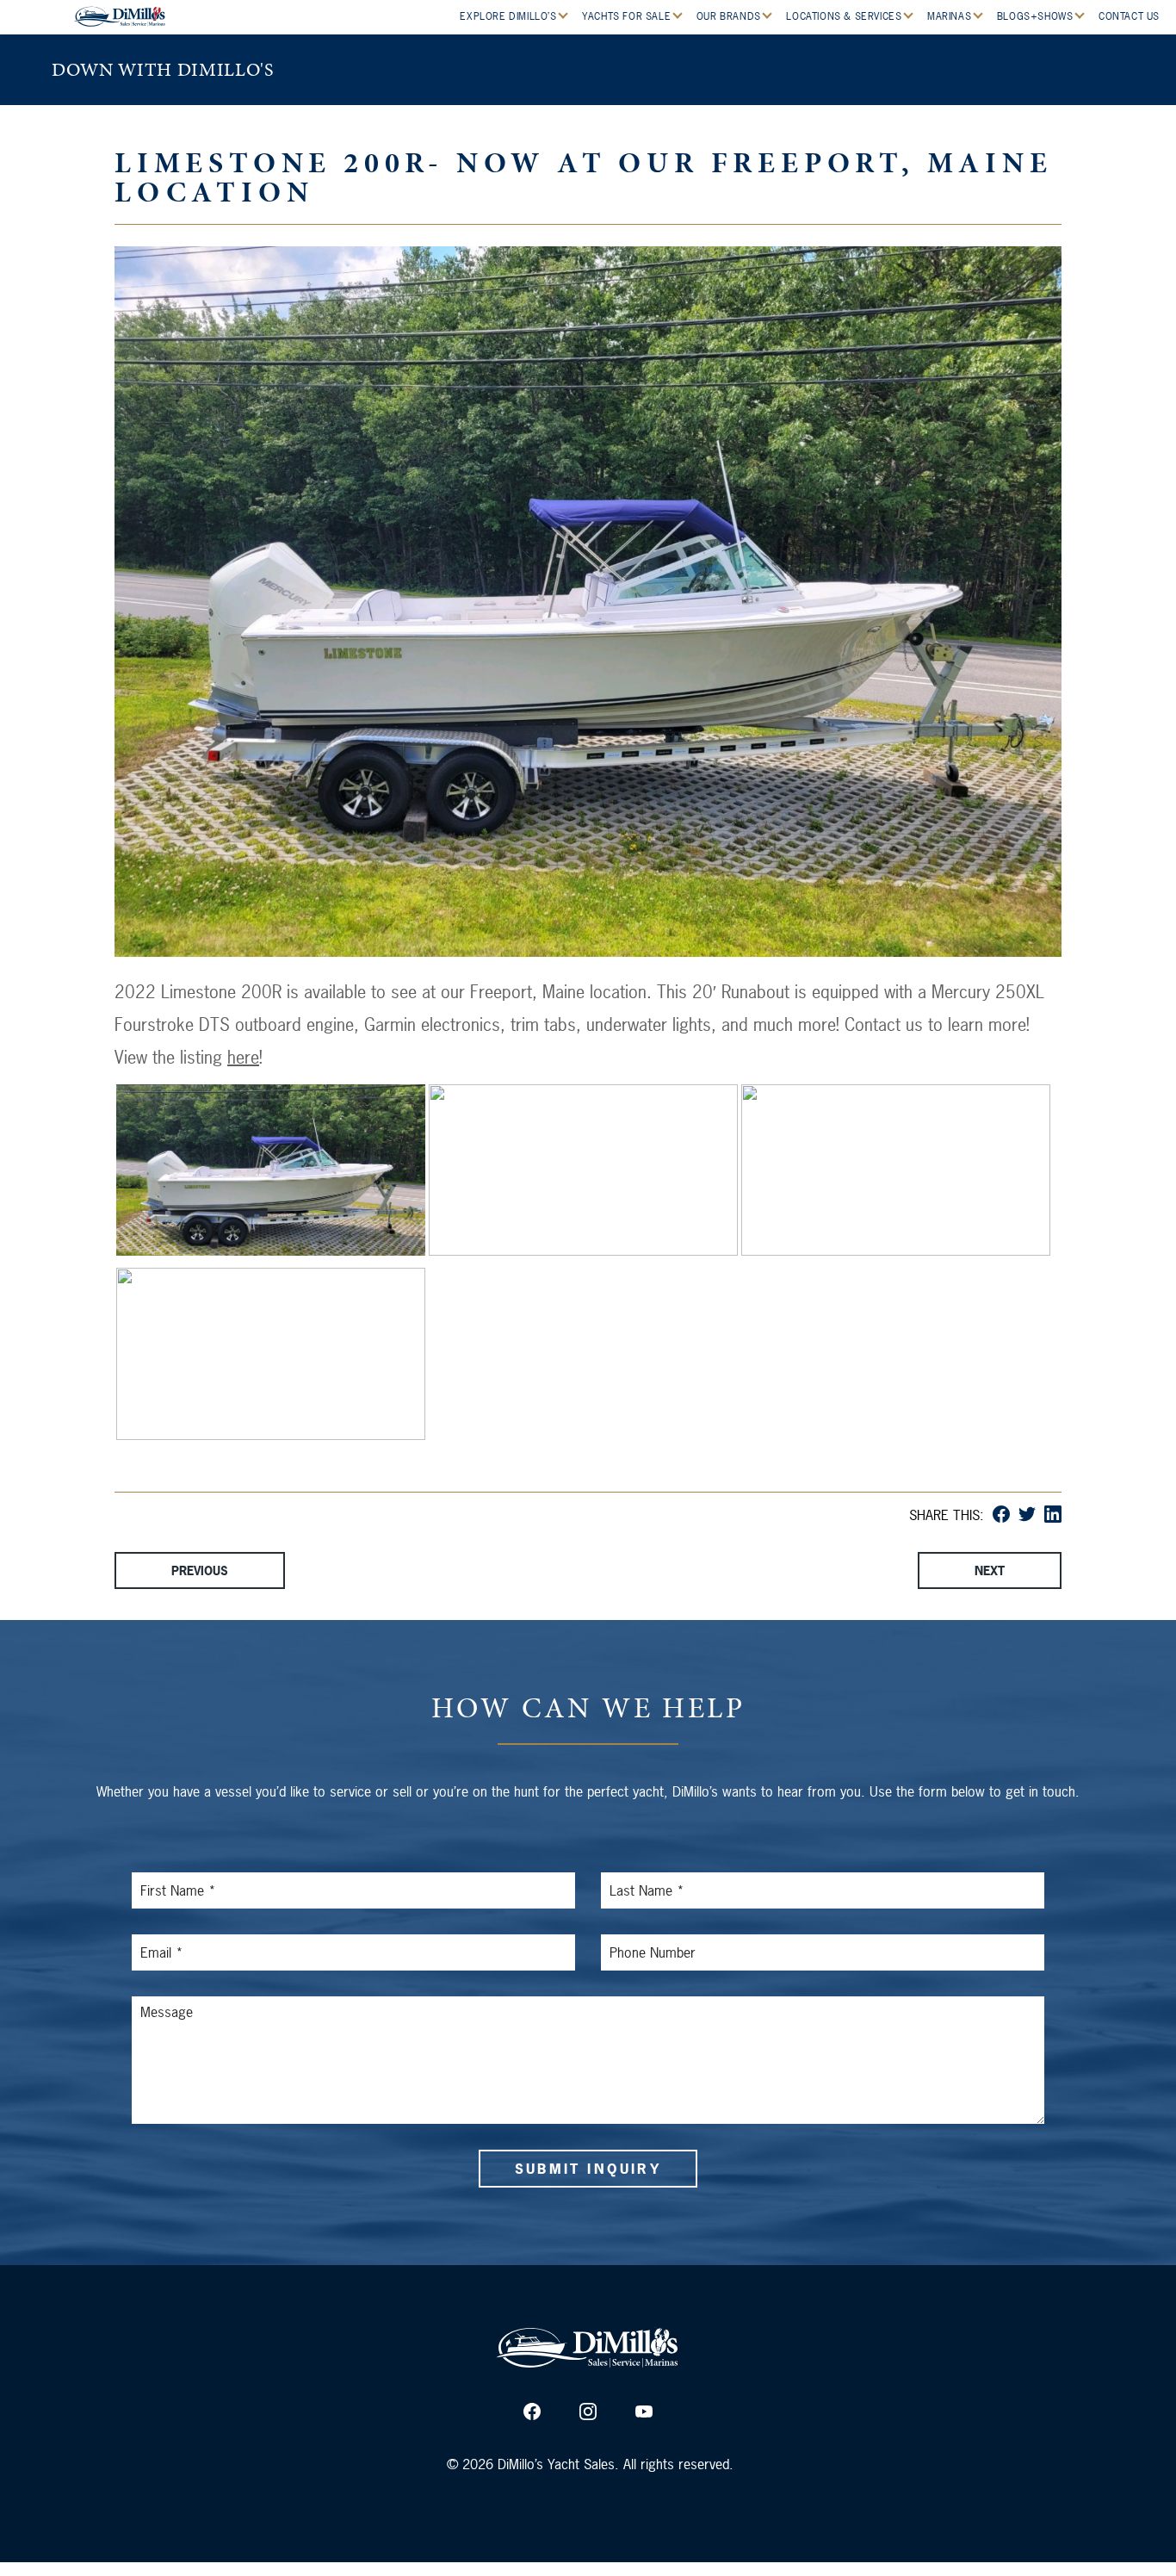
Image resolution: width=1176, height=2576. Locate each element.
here (243, 1057)
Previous (200, 1570)
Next (990, 1570)
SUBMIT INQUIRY (588, 2169)
